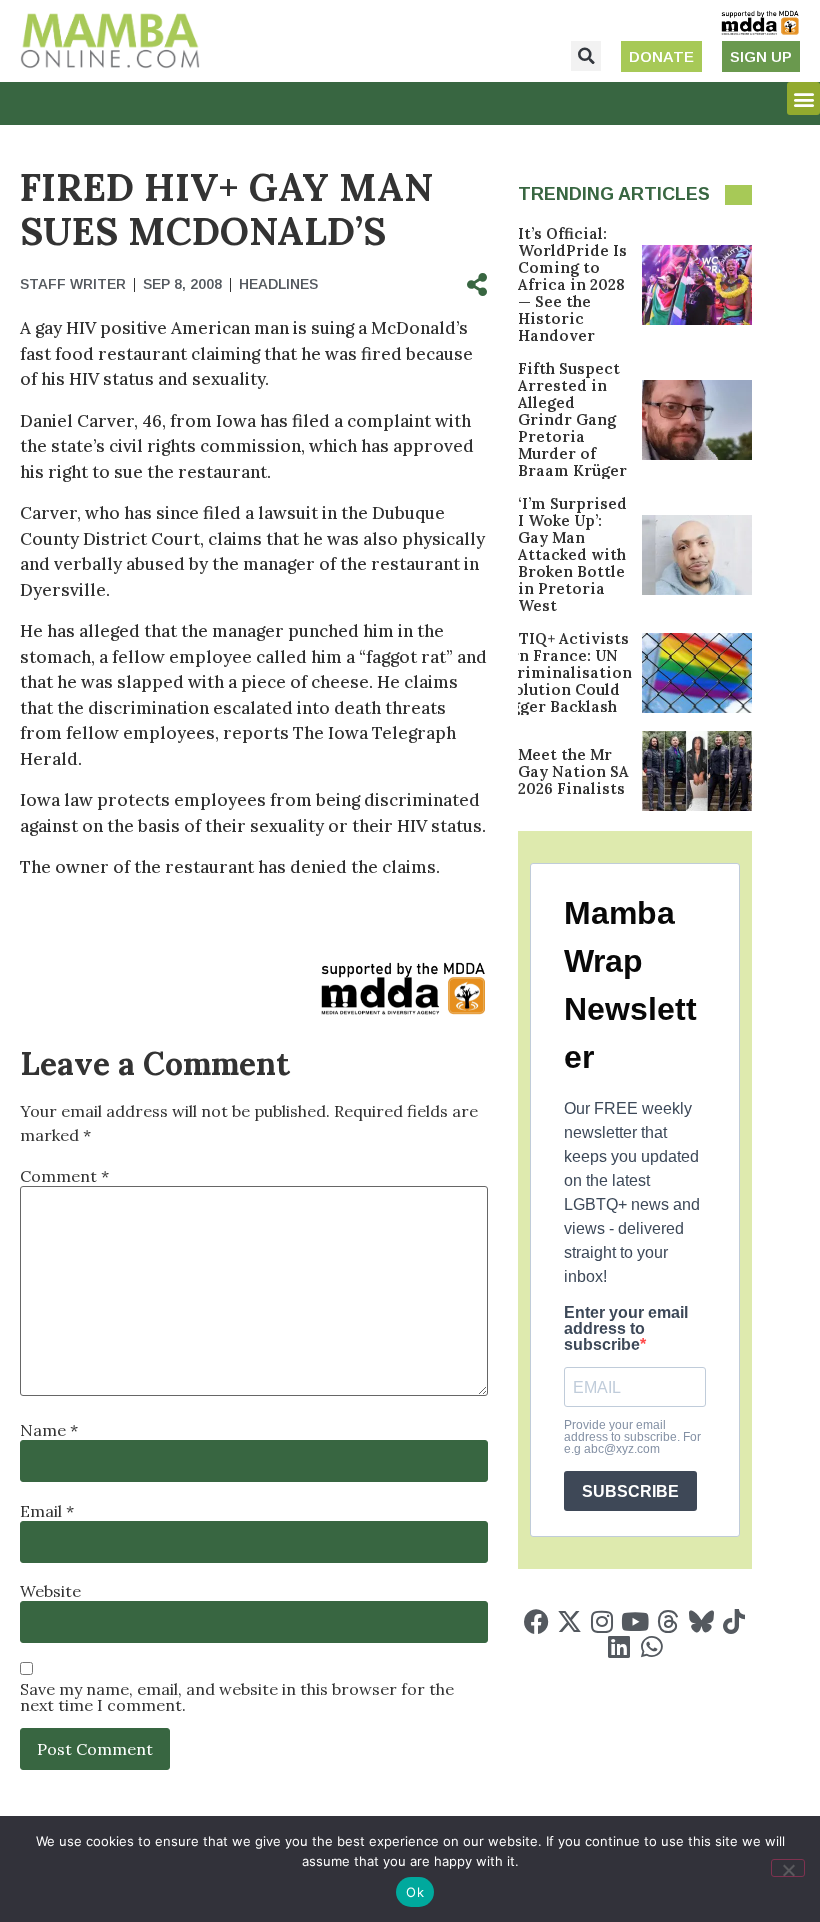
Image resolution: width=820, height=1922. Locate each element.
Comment (64, 1176)
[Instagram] (602, 1621)
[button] (586, 56)
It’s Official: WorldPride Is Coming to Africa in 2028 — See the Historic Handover (572, 284)
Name (49, 1430)
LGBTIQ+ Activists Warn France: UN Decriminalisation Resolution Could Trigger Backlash (559, 672)
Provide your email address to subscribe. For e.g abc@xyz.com (632, 1437)
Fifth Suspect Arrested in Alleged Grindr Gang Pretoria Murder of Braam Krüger (572, 419)
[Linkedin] (618, 1646)
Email (47, 1511)
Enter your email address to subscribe (626, 1329)
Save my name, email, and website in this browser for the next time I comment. (237, 1697)
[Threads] (668, 1621)
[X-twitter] (569, 1621)
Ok (415, 1892)
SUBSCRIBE (630, 1491)
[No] (788, 1868)
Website (50, 1591)
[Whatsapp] (651, 1646)
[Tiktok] (734, 1621)
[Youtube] (635, 1621)
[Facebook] (536, 1621)
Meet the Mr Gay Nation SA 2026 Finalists (573, 771)
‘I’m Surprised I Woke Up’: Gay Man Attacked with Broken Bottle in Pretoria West (572, 554)
